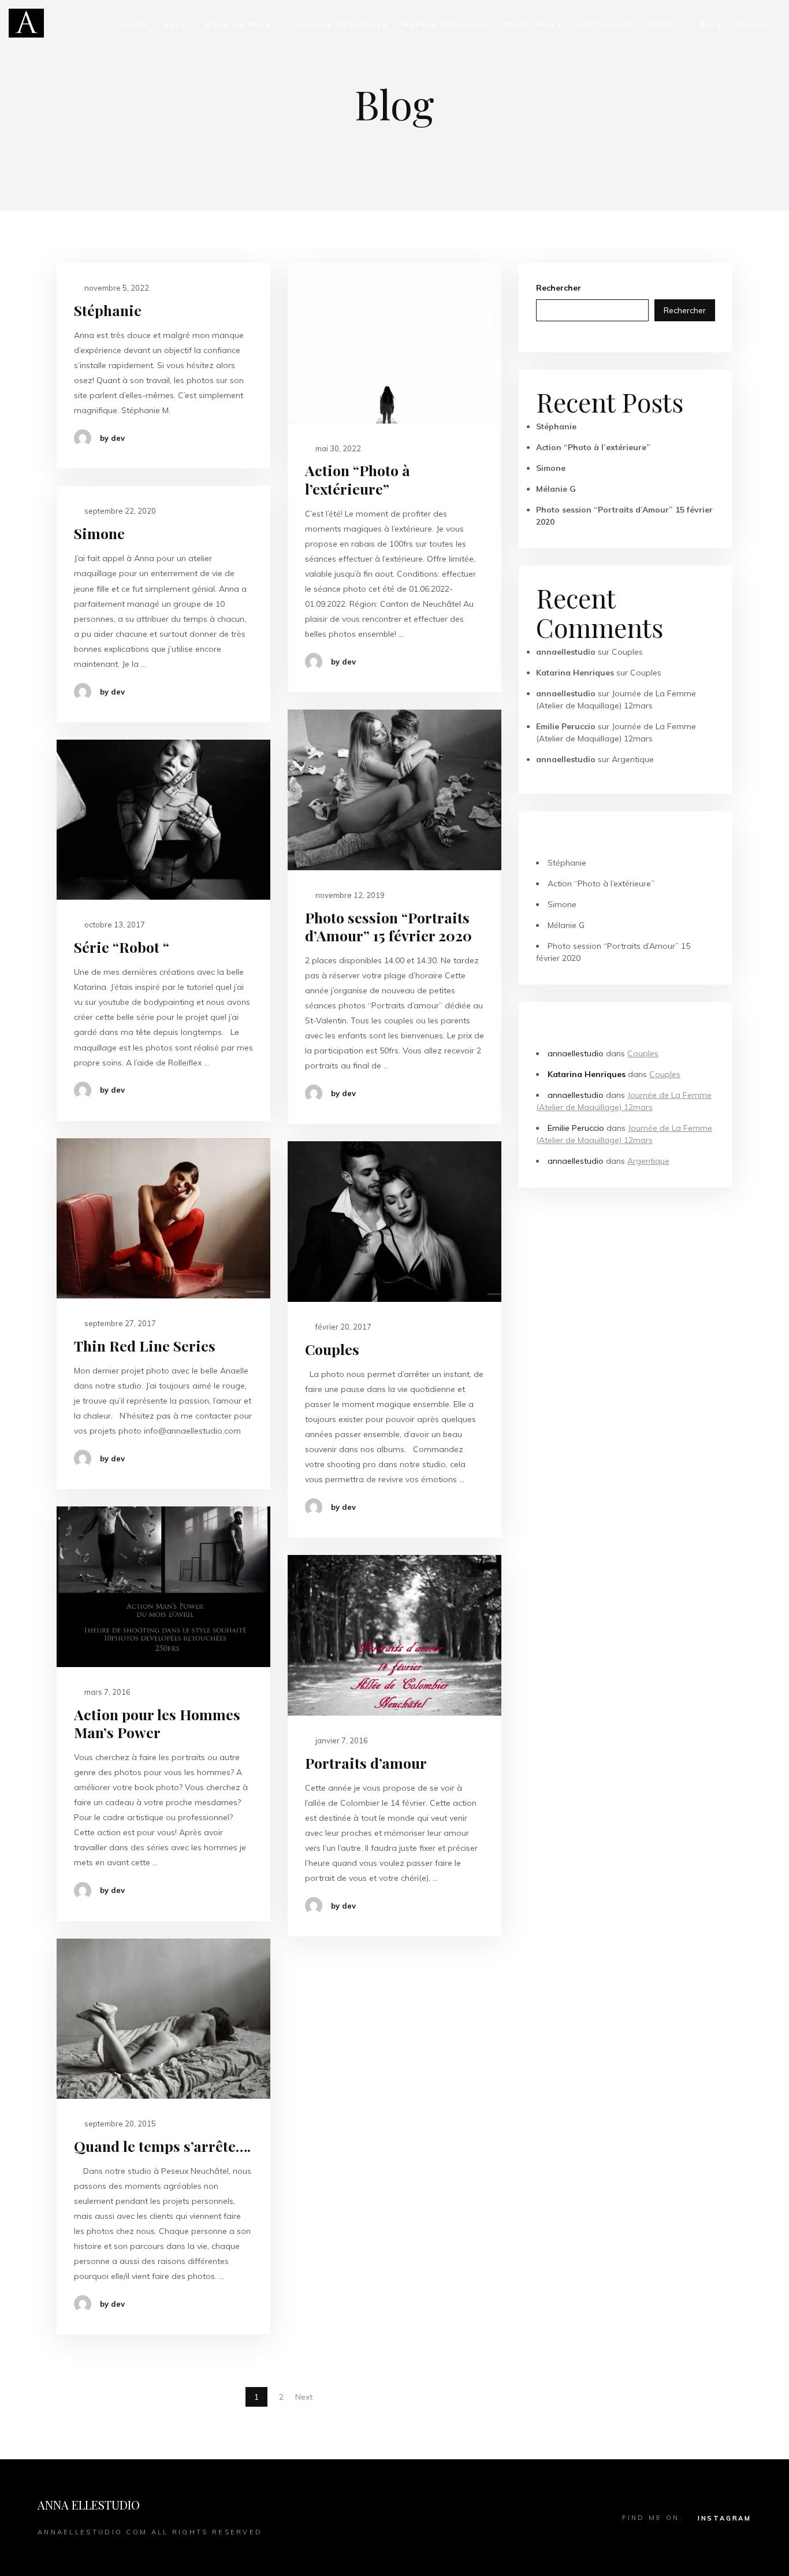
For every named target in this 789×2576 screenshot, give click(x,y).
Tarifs (663, 24)
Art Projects (606, 24)
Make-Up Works (241, 24)
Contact (755, 24)
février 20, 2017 (343, 1327)
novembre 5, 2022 (116, 288)
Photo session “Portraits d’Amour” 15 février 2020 (388, 927)
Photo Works (533, 24)
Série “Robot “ (122, 947)
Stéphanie (108, 310)
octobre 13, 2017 (114, 925)
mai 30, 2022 (337, 448)
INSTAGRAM (725, 2518)
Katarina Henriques (575, 673)
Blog (711, 24)
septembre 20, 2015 (119, 2124)
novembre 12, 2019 (349, 895)
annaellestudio (566, 652)
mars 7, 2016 (107, 1692)
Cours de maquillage (339, 24)
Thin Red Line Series (145, 1345)
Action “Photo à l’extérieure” (358, 479)
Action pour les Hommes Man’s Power (157, 1723)
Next (304, 2397)
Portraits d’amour (366, 1763)
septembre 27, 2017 (119, 1323)
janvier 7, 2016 (341, 1740)
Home (136, 24)
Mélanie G (556, 489)
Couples (332, 1349)
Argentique (633, 759)
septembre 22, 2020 (119, 511)
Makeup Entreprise (446, 24)
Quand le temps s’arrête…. (162, 2146)
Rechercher (559, 288)
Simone (99, 533)
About (177, 24)
